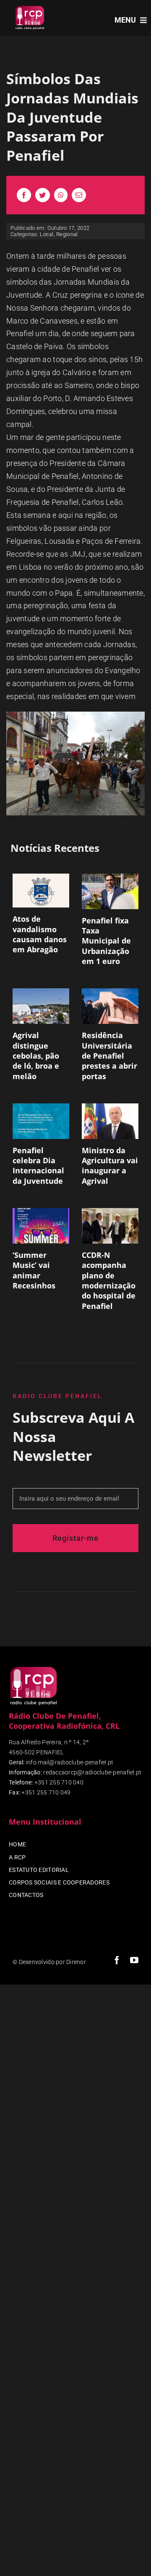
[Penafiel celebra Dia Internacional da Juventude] (41, 1121)
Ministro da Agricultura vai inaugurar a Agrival (110, 1166)
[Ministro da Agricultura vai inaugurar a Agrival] (110, 1121)
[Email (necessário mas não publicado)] (79, 195)
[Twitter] (42, 195)
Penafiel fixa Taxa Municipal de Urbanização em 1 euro (106, 941)
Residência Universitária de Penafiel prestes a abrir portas (109, 1055)
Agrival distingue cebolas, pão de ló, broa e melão (36, 1055)
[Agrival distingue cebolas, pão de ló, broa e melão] (41, 1006)
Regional (67, 234)
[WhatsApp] (61, 195)
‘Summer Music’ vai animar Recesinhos (34, 1270)
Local (47, 234)
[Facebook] (24, 195)
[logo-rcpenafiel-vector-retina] (30, 8)
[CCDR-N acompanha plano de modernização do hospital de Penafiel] (110, 1226)
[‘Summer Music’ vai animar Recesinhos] (41, 1226)
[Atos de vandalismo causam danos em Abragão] (41, 891)
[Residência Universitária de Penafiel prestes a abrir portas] (110, 1006)
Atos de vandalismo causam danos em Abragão (40, 934)
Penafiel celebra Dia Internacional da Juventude (38, 1166)
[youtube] (134, 1960)
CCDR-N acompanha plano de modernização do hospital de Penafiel (109, 1280)
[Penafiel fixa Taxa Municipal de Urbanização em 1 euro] (110, 891)
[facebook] (117, 1960)
